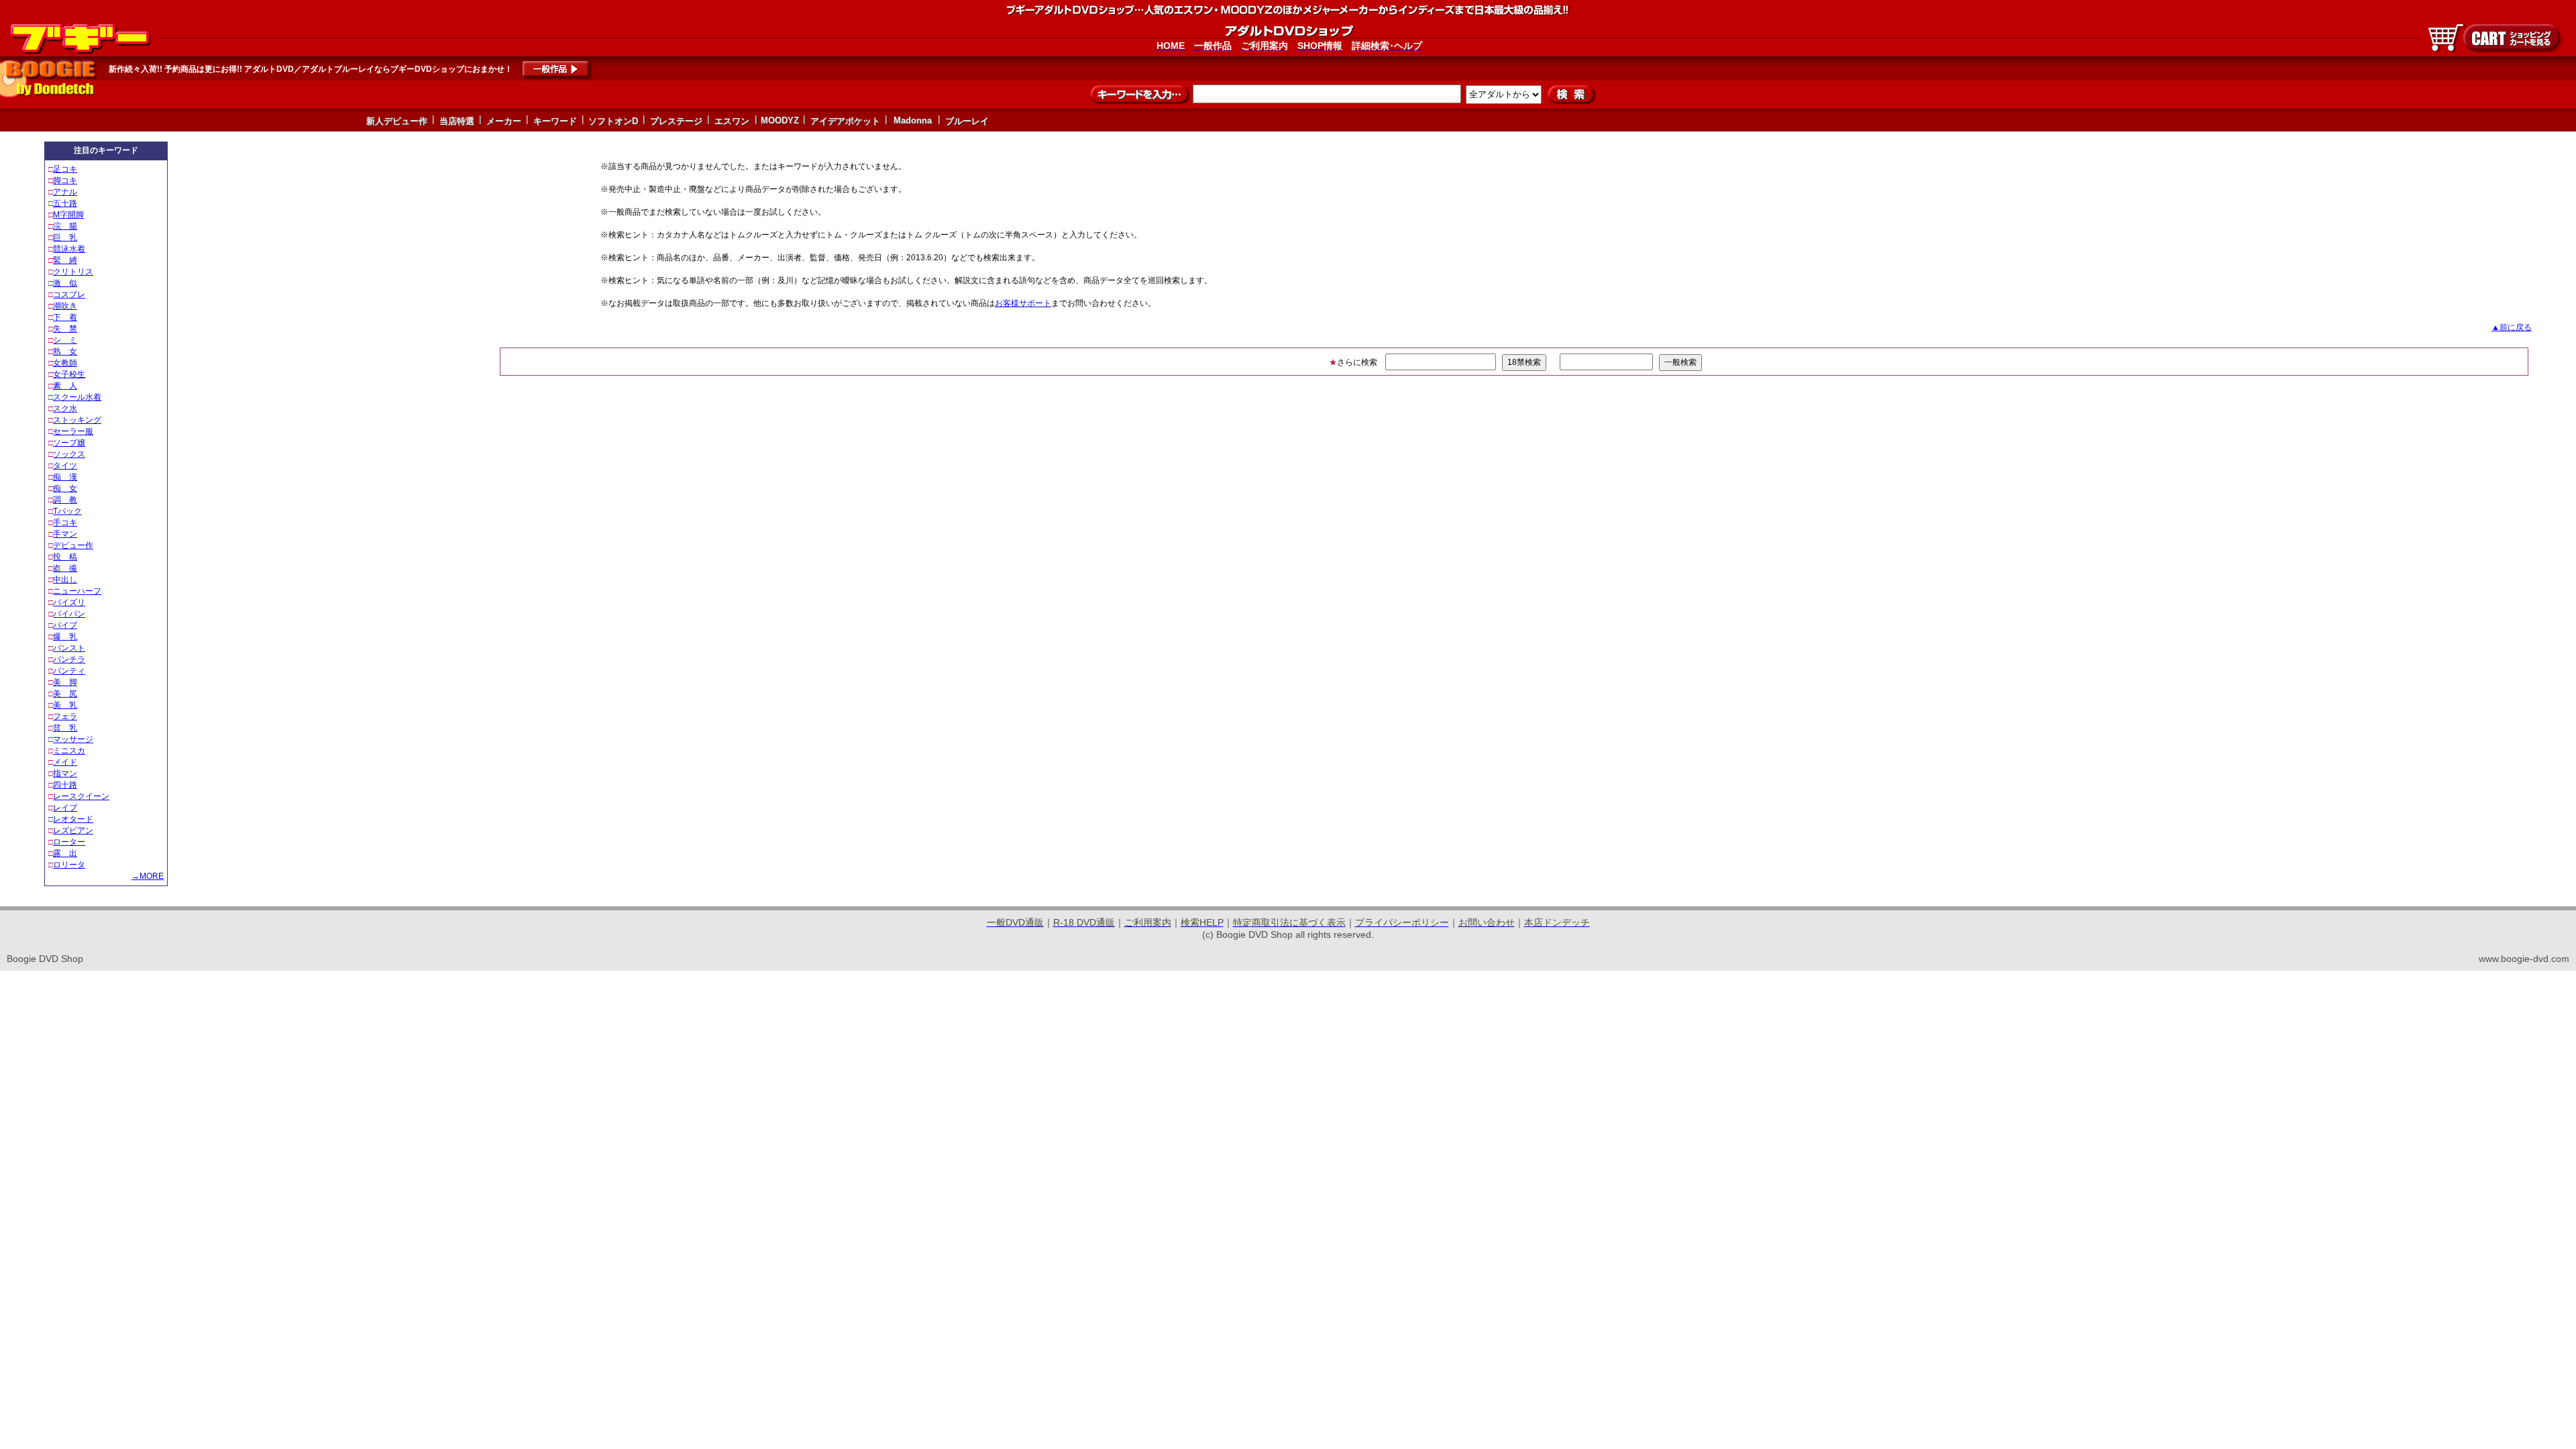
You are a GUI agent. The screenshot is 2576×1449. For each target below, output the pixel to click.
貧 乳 (65, 728)
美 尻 (65, 694)
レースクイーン (81, 796)
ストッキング (77, 420)
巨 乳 (65, 237)
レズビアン (73, 830)
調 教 (65, 500)
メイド (65, 762)
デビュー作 (73, 545)
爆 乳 (65, 637)
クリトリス (73, 272)
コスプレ (69, 294)
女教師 (65, 363)
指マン (65, 773)
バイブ (65, 625)
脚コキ (65, 180)
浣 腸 (65, 226)
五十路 (65, 203)
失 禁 (65, 329)
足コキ (65, 169)
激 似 (65, 283)
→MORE (148, 876)
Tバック (67, 511)
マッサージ (73, 739)
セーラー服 (73, 431)
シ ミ (65, 340)
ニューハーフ (77, 591)
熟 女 (65, 352)
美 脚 (65, 682)
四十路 (65, 785)
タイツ (65, 466)
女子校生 (69, 374)
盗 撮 (65, 568)
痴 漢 (65, 477)
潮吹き (65, 306)
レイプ (65, 808)
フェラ (65, 716)
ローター (69, 842)
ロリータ (69, 865)
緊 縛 (65, 260)
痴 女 (65, 488)
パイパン (69, 614)
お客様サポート (1023, 303)
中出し (65, 580)
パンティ (69, 671)
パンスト (69, 648)
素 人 (65, 386)
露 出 (65, 853)
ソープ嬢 (69, 443)
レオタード (73, 819)
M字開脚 (68, 215)
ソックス (69, 454)
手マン (65, 534)
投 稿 (65, 557)
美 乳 (65, 705)
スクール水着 (77, 397)
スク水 (65, 409)
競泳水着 (69, 249)
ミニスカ (69, 751)
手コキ (65, 523)
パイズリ (69, 602)
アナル (65, 192)
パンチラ (69, 659)
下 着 (65, 317)
